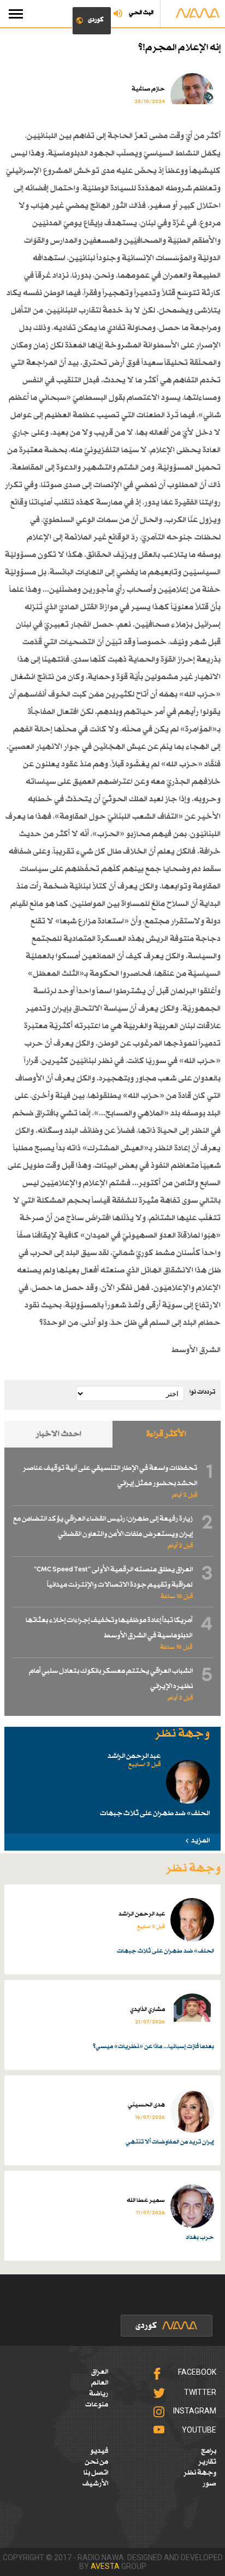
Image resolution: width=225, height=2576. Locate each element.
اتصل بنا (96, 2473)
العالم (100, 2383)
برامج (209, 2451)
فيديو (99, 2451)
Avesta (105, 2566)
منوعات (97, 2405)
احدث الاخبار (59, 1434)
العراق (100, 2372)
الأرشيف (95, 2484)
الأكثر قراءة (166, 1434)
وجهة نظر (200, 2473)
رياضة (99, 2394)
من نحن (96, 2462)
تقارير (207, 2462)
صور (209, 2484)
